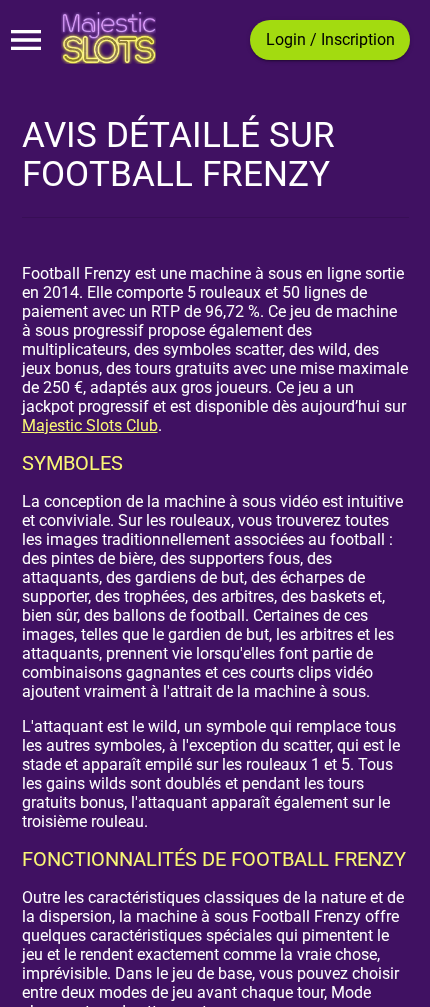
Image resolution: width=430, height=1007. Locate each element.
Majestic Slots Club (90, 425)
